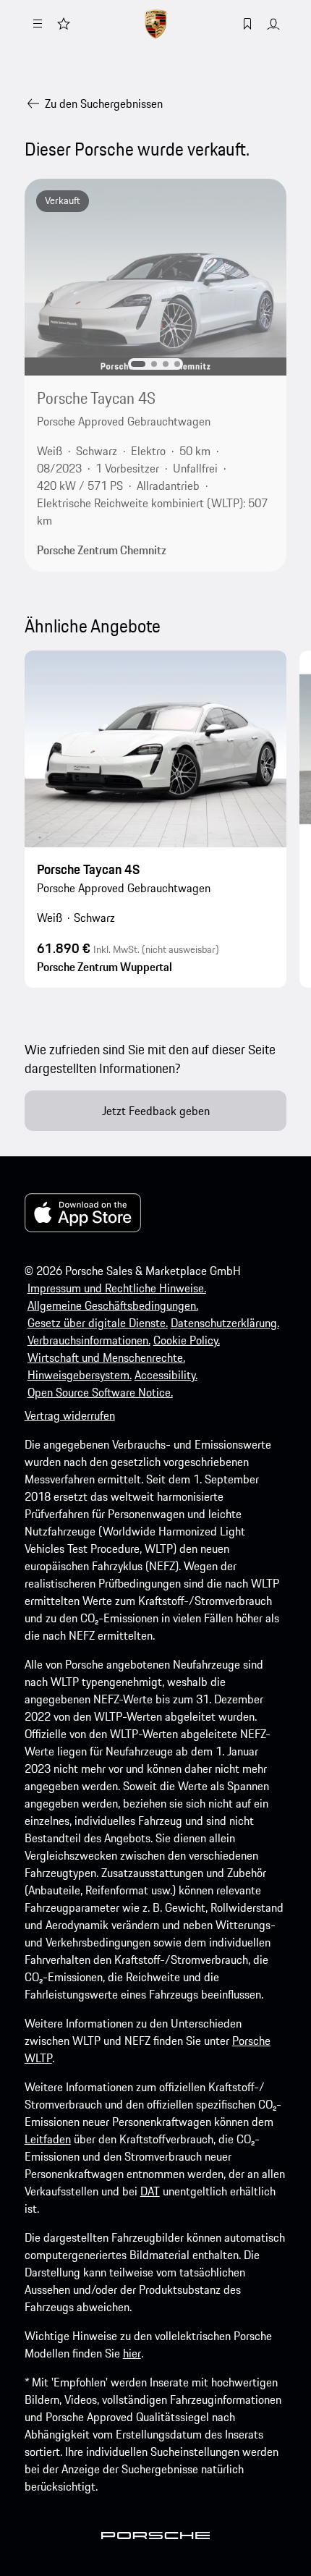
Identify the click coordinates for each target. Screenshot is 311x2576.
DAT (150, 2191)
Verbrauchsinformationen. (89, 1340)
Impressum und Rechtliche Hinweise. (117, 1288)
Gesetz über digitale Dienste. (98, 1323)
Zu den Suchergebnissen (104, 103)
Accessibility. (166, 1375)
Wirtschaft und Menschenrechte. (106, 1357)
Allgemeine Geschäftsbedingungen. (113, 1305)
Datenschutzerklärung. (225, 1323)
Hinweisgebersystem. (80, 1375)
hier (132, 2353)
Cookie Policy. (187, 1340)
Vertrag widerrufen (70, 1415)
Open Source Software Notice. (100, 1392)
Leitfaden (48, 2139)
